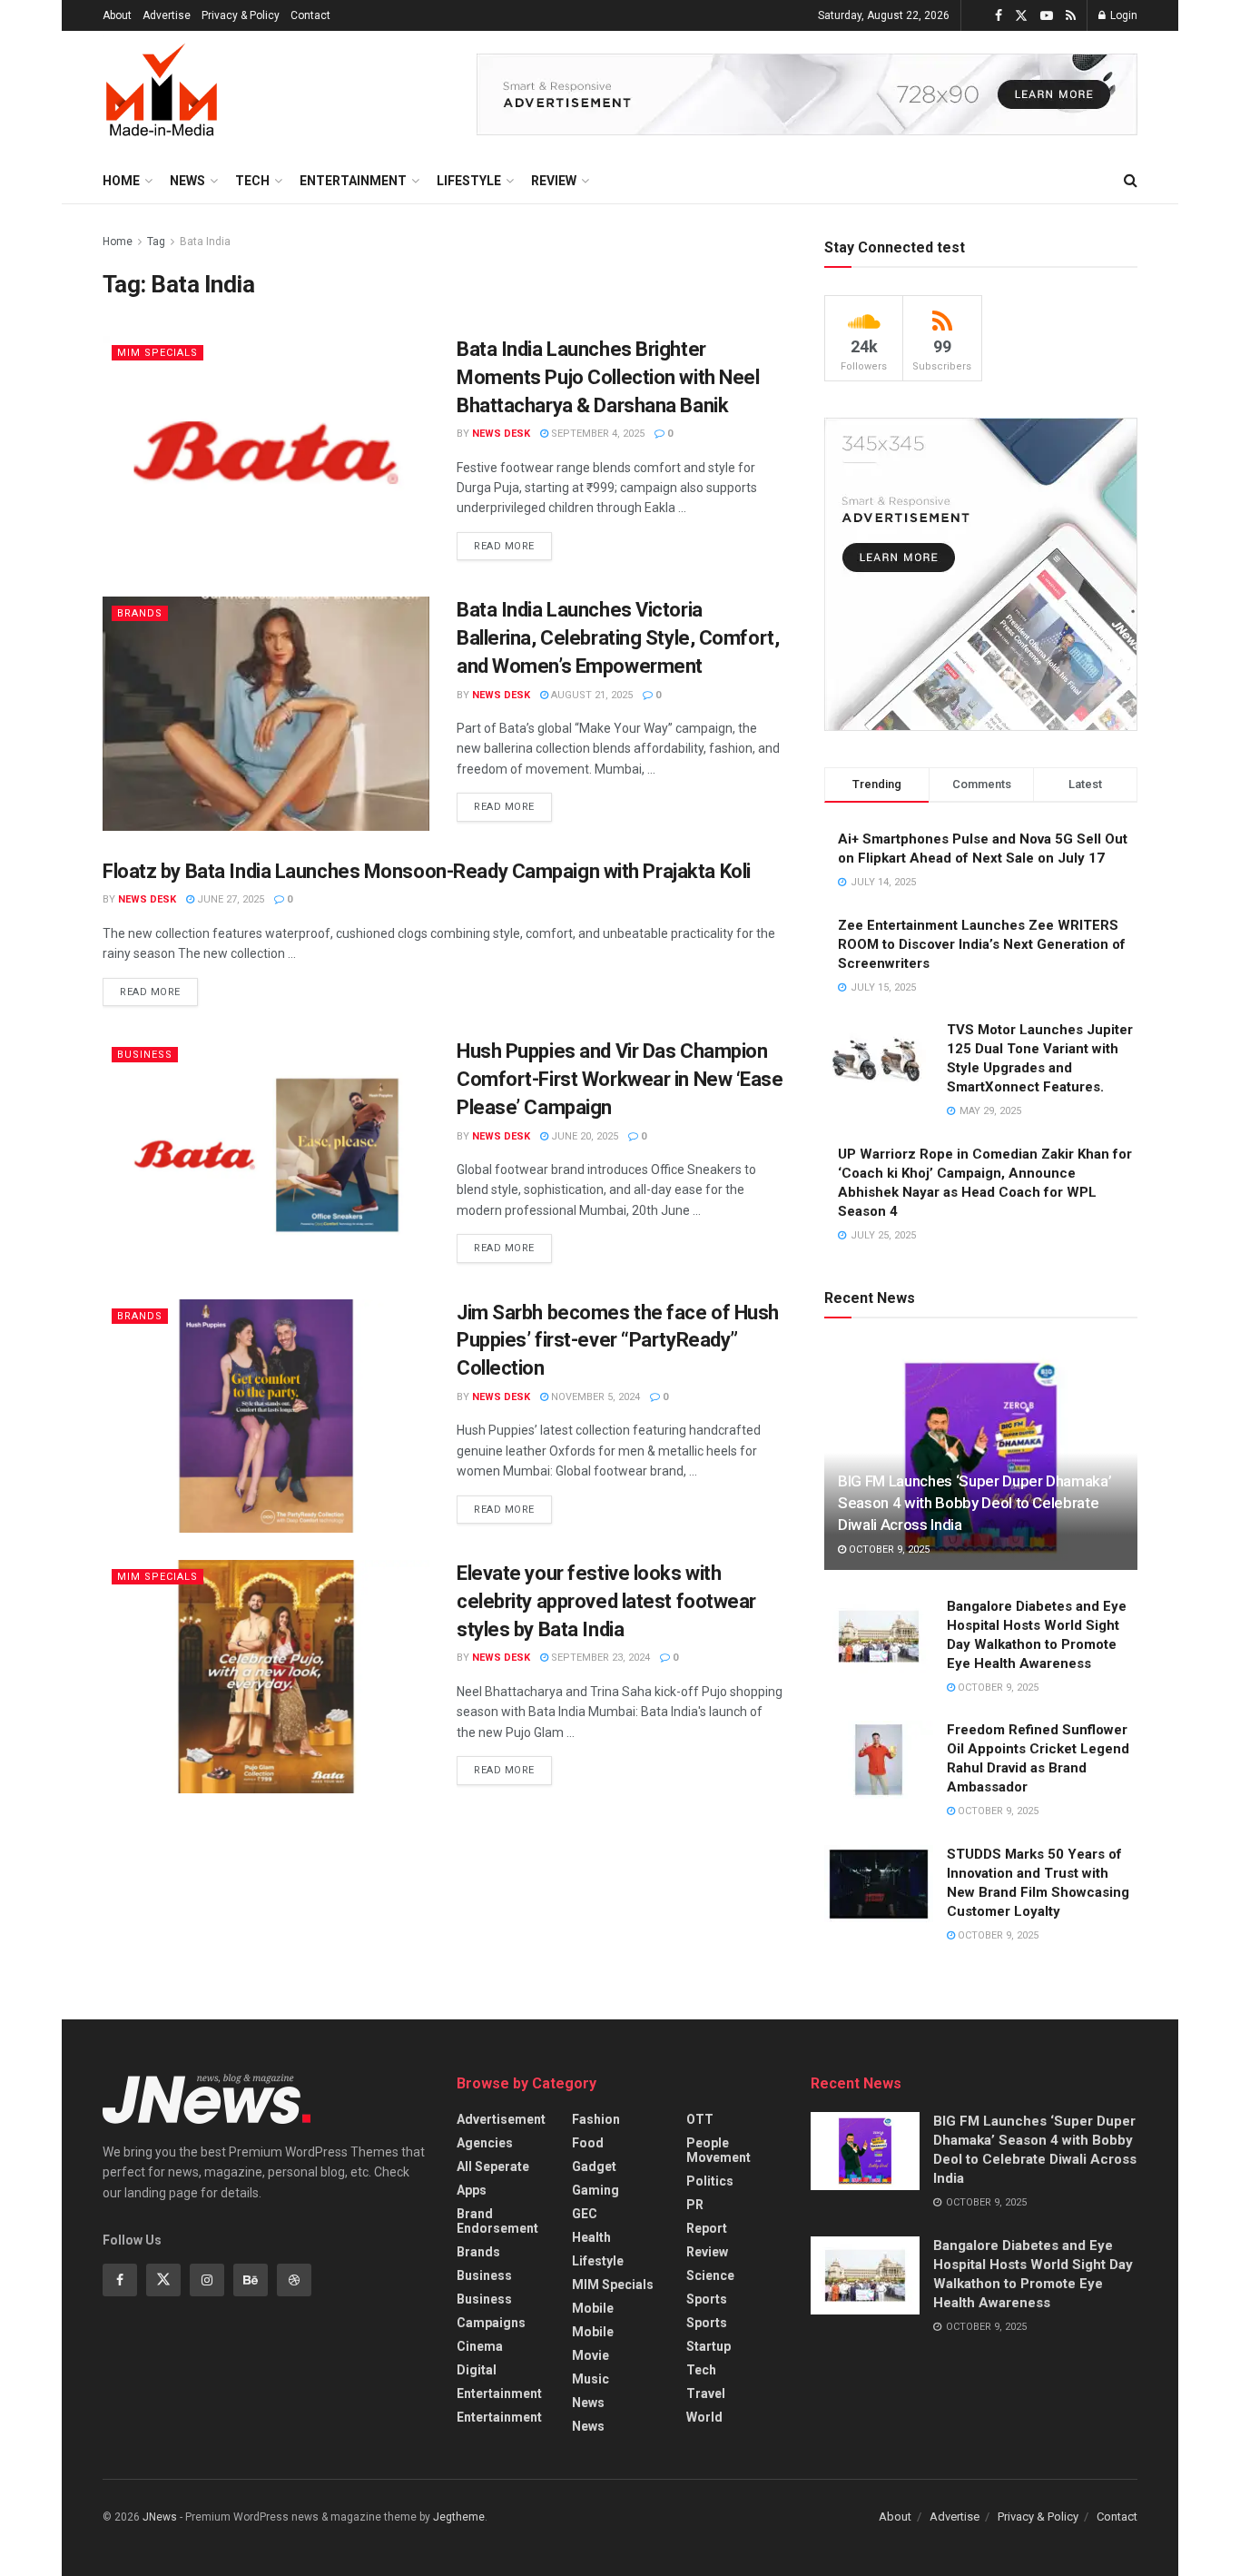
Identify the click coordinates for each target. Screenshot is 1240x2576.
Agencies (485, 2143)
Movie (590, 2355)
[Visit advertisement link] (807, 94)
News (187, 181)
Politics (710, 2181)
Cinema (480, 2346)
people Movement (718, 2150)
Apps (472, 2190)
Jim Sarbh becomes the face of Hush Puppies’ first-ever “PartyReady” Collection (618, 1341)
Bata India (205, 242)
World (704, 2417)
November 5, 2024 (594, 1397)
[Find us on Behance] (251, 2280)
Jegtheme (459, 2517)
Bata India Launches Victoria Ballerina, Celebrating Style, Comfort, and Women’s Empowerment (618, 638)
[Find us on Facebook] (999, 16)
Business (145, 1055)
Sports (707, 2299)
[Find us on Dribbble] (294, 2280)
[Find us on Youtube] (1047, 16)
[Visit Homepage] (162, 94)
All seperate (493, 2166)
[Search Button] (1131, 181)
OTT (700, 2119)
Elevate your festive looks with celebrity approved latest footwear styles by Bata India (606, 1601)
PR (695, 2205)
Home (121, 181)
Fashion (596, 2119)
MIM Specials (157, 353)
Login (1122, 15)
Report (707, 2228)
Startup (709, 2346)
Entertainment (353, 181)
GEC (585, 2214)
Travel (706, 2393)
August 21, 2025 (590, 695)
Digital (477, 2370)
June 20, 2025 (583, 1136)
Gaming (595, 2190)
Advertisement (501, 2119)
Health (591, 2237)
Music (590, 2379)
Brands (140, 613)
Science (710, 2275)
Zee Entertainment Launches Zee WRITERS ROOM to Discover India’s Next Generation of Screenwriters (982, 944)
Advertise (167, 15)
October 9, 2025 (888, 1550)
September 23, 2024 (599, 1658)
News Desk (501, 434)
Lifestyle (469, 181)
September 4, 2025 (596, 434)
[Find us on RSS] (1071, 16)
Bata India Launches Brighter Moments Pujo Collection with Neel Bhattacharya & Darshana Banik (608, 377)
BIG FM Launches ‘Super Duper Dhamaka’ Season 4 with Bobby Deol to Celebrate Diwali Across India (974, 1503)
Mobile (593, 2308)
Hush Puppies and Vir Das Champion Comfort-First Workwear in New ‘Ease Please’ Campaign (620, 1079)
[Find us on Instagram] (207, 2280)
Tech (252, 181)
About (117, 15)
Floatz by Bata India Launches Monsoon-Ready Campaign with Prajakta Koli (427, 871)
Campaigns (491, 2323)
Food (588, 2143)
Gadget (594, 2166)
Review (554, 181)
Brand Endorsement (497, 2221)
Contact (310, 15)
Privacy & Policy (241, 15)
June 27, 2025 (229, 899)
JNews (160, 2517)
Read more (513, 542)
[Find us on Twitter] (1021, 16)
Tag (156, 242)
